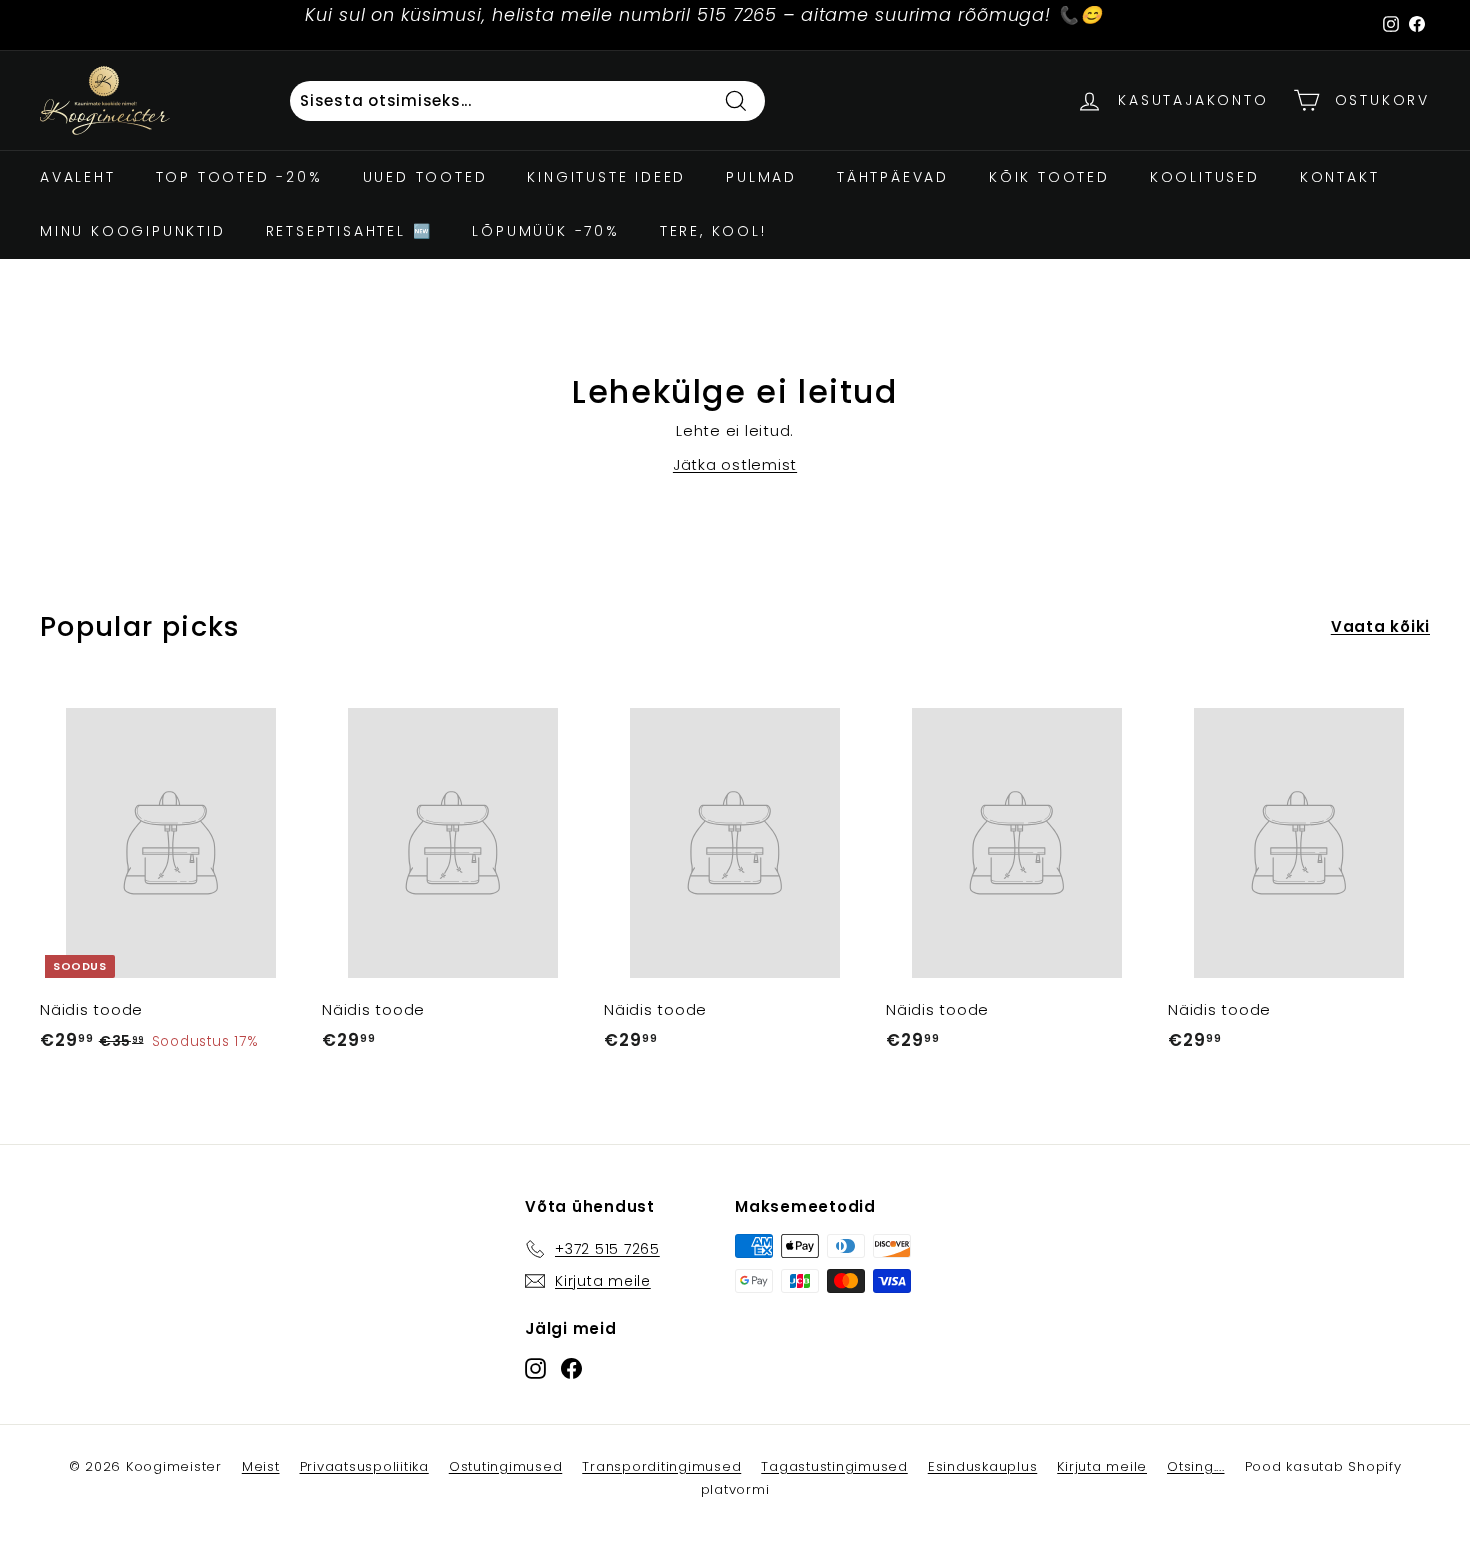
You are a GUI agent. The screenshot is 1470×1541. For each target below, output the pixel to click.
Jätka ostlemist (735, 464)
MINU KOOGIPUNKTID (133, 231)
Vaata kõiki (1380, 626)
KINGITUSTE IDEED (606, 177)
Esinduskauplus (983, 1466)
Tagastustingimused (834, 1466)
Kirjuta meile (1102, 1466)
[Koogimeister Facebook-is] (571, 1367)
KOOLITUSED (1205, 177)
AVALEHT (78, 177)
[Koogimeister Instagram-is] (535, 1367)
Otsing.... (1196, 1466)
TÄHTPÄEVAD (893, 177)
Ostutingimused (506, 1466)
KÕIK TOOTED (1049, 177)
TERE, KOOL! (713, 231)
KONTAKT (1340, 177)
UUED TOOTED (425, 177)
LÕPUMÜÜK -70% (545, 231)
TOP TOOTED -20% (239, 177)
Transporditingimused (661, 1466)
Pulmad (761, 177)
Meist (261, 1466)
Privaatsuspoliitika (364, 1466)
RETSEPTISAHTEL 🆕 (349, 231)
